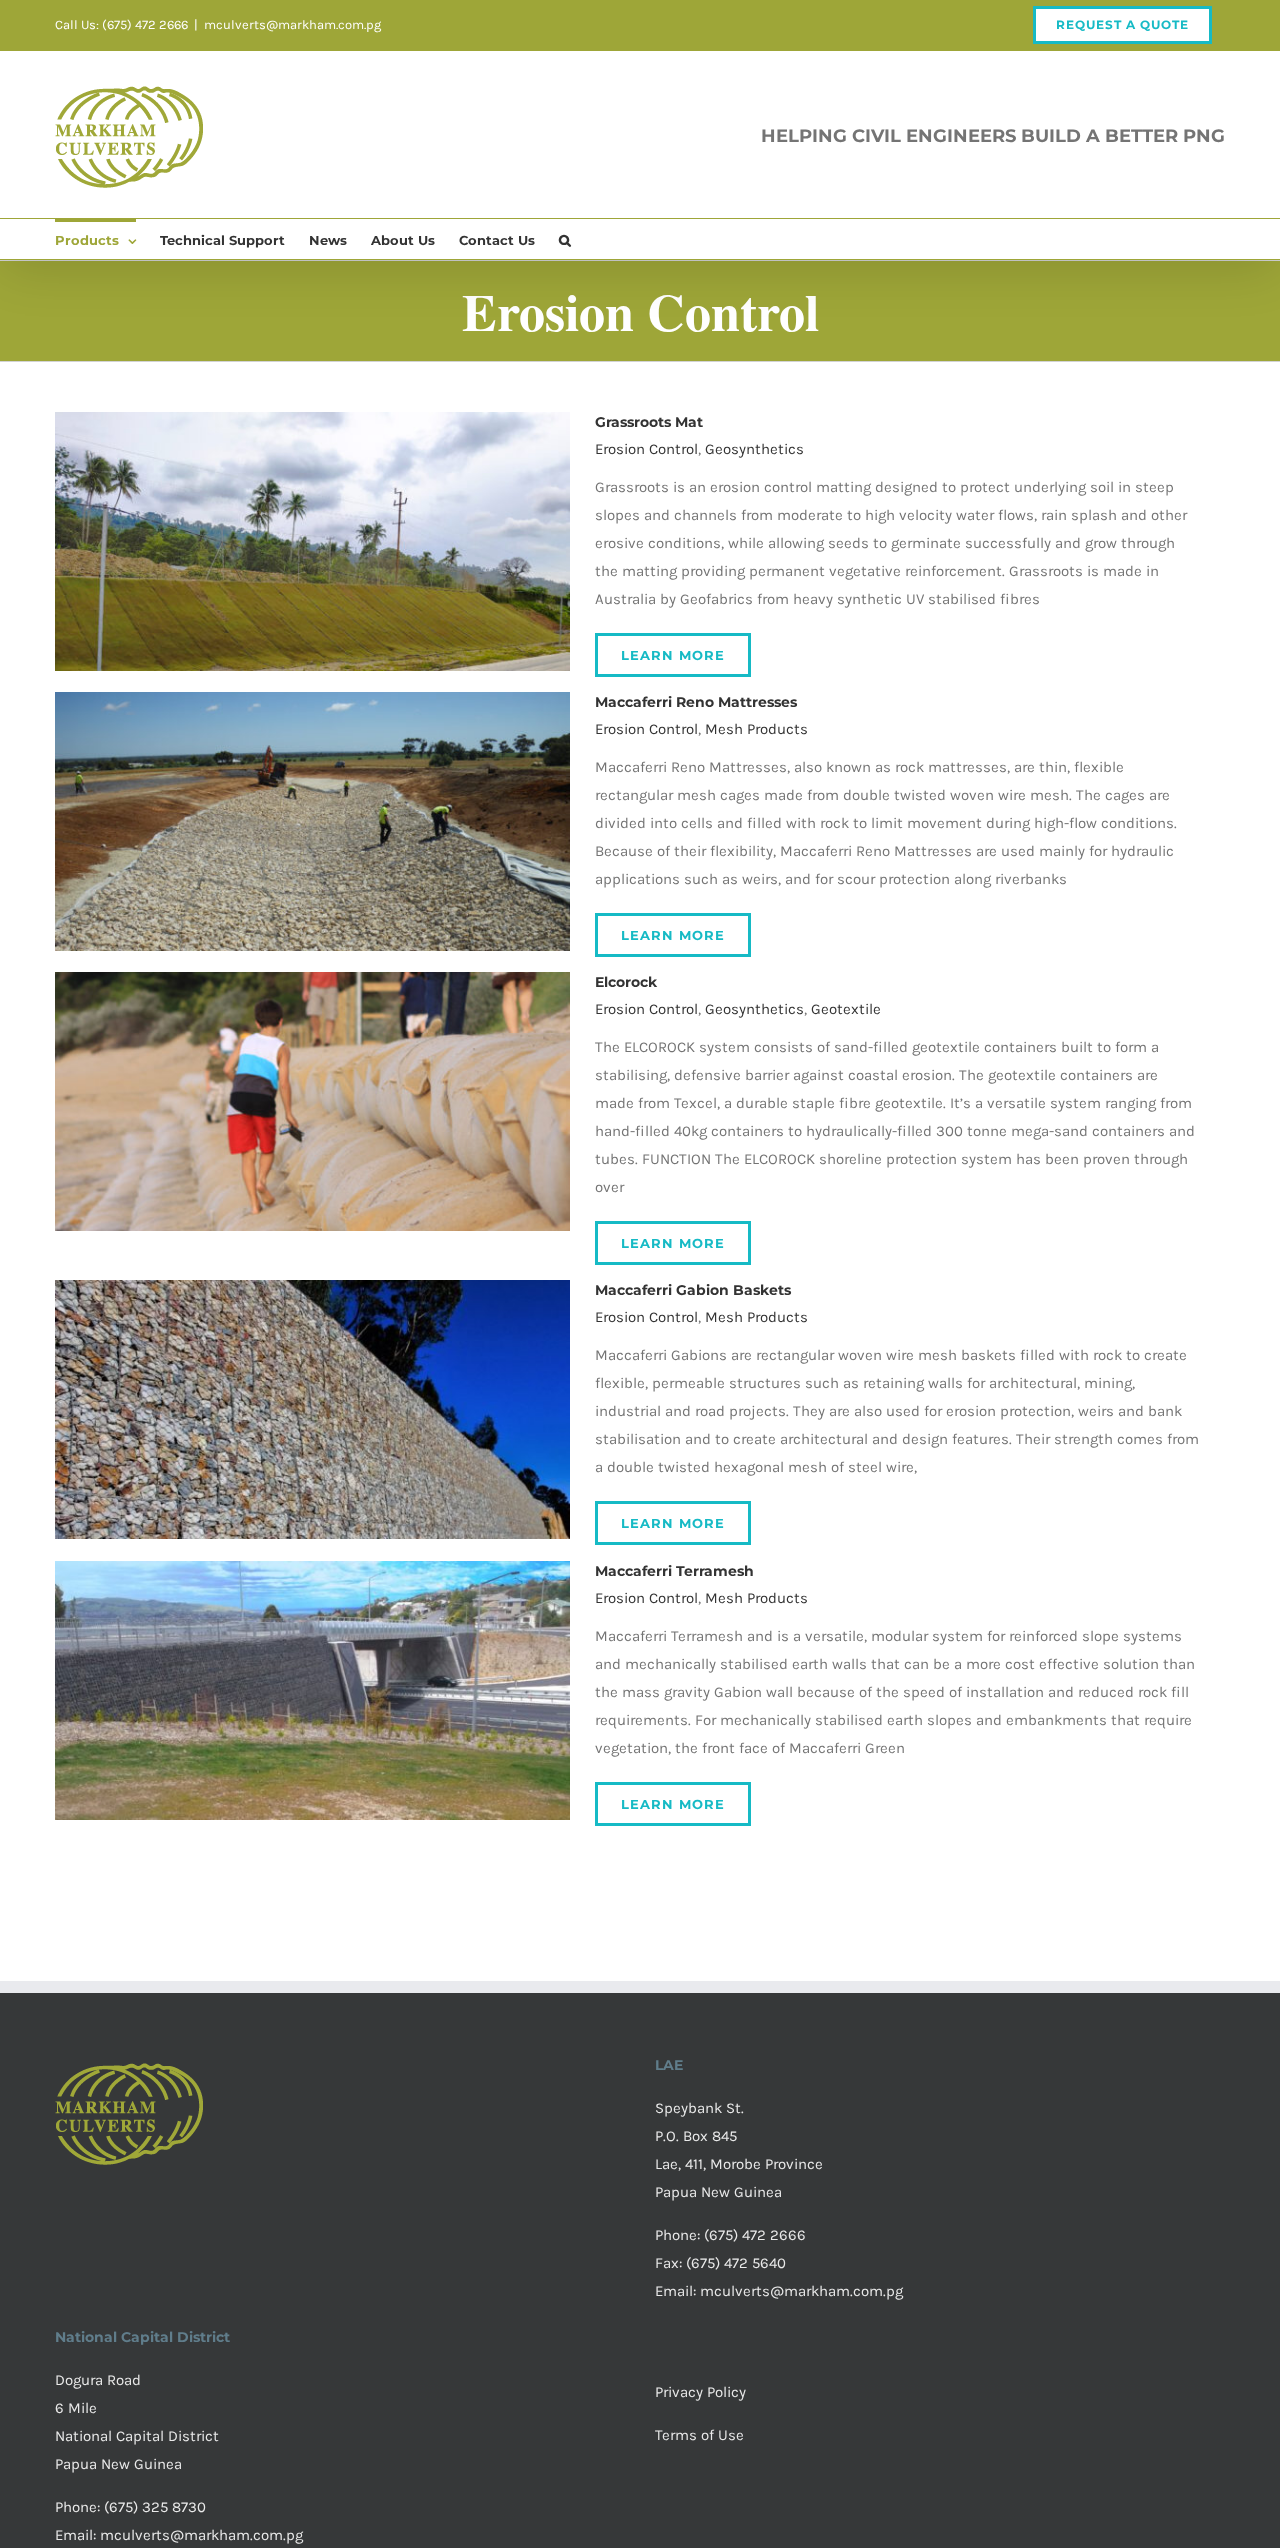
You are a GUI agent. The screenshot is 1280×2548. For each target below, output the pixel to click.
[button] (565, 239)
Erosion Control (646, 449)
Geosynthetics (754, 449)
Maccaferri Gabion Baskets (693, 1290)
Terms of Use (699, 2435)
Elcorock (626, 982)
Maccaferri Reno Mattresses (696, 702)
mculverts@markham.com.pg (292, 24)
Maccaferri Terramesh (674, 1571)
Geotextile (846, 1009)
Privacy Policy (700, 2392)
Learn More (673, 655)
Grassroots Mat (649, 422)
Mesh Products (756, 729)
